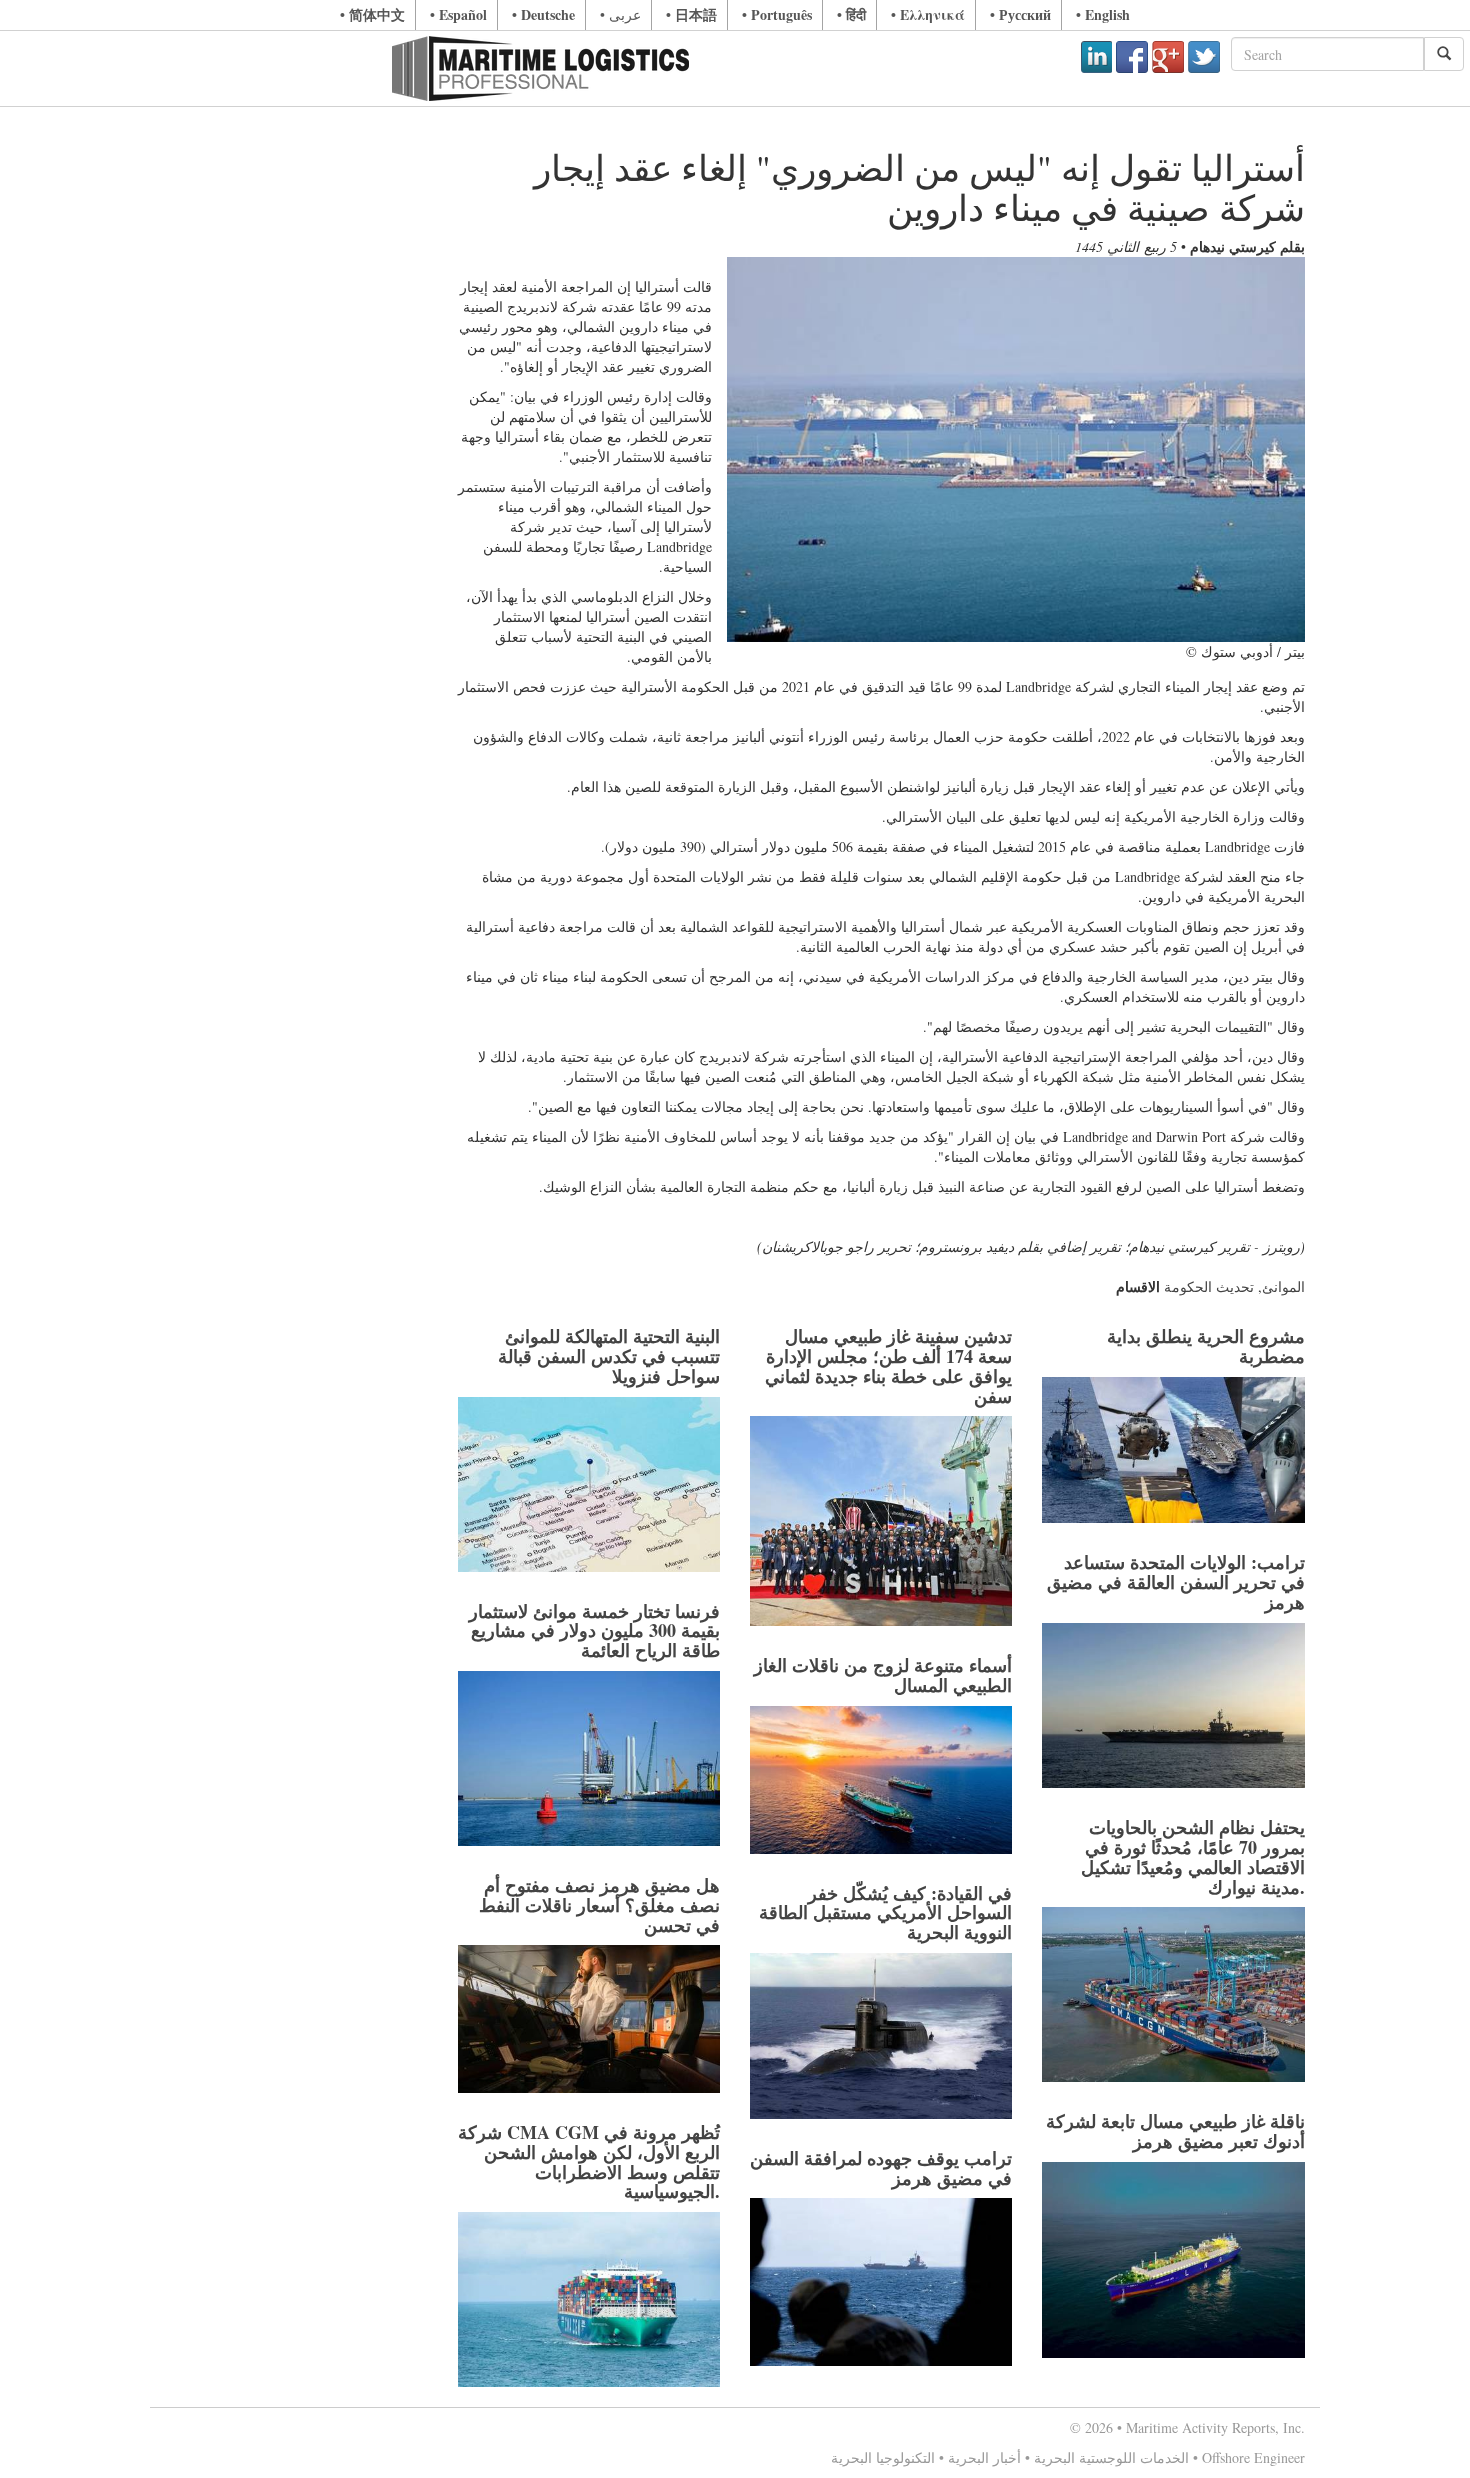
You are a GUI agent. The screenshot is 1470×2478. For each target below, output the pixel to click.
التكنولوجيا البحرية (883, 2457)
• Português (777, 14)
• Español (458, 14)
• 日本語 (691, 14)
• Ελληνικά (928, 14)
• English (1103, 14)
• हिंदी (851, 14)
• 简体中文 (372, 14)
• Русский (1020, 14)
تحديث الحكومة (1209, 1286)
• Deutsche (543, 14)
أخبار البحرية (984, 2457)
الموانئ (1283, 1286)
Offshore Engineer (1253, 2457)
